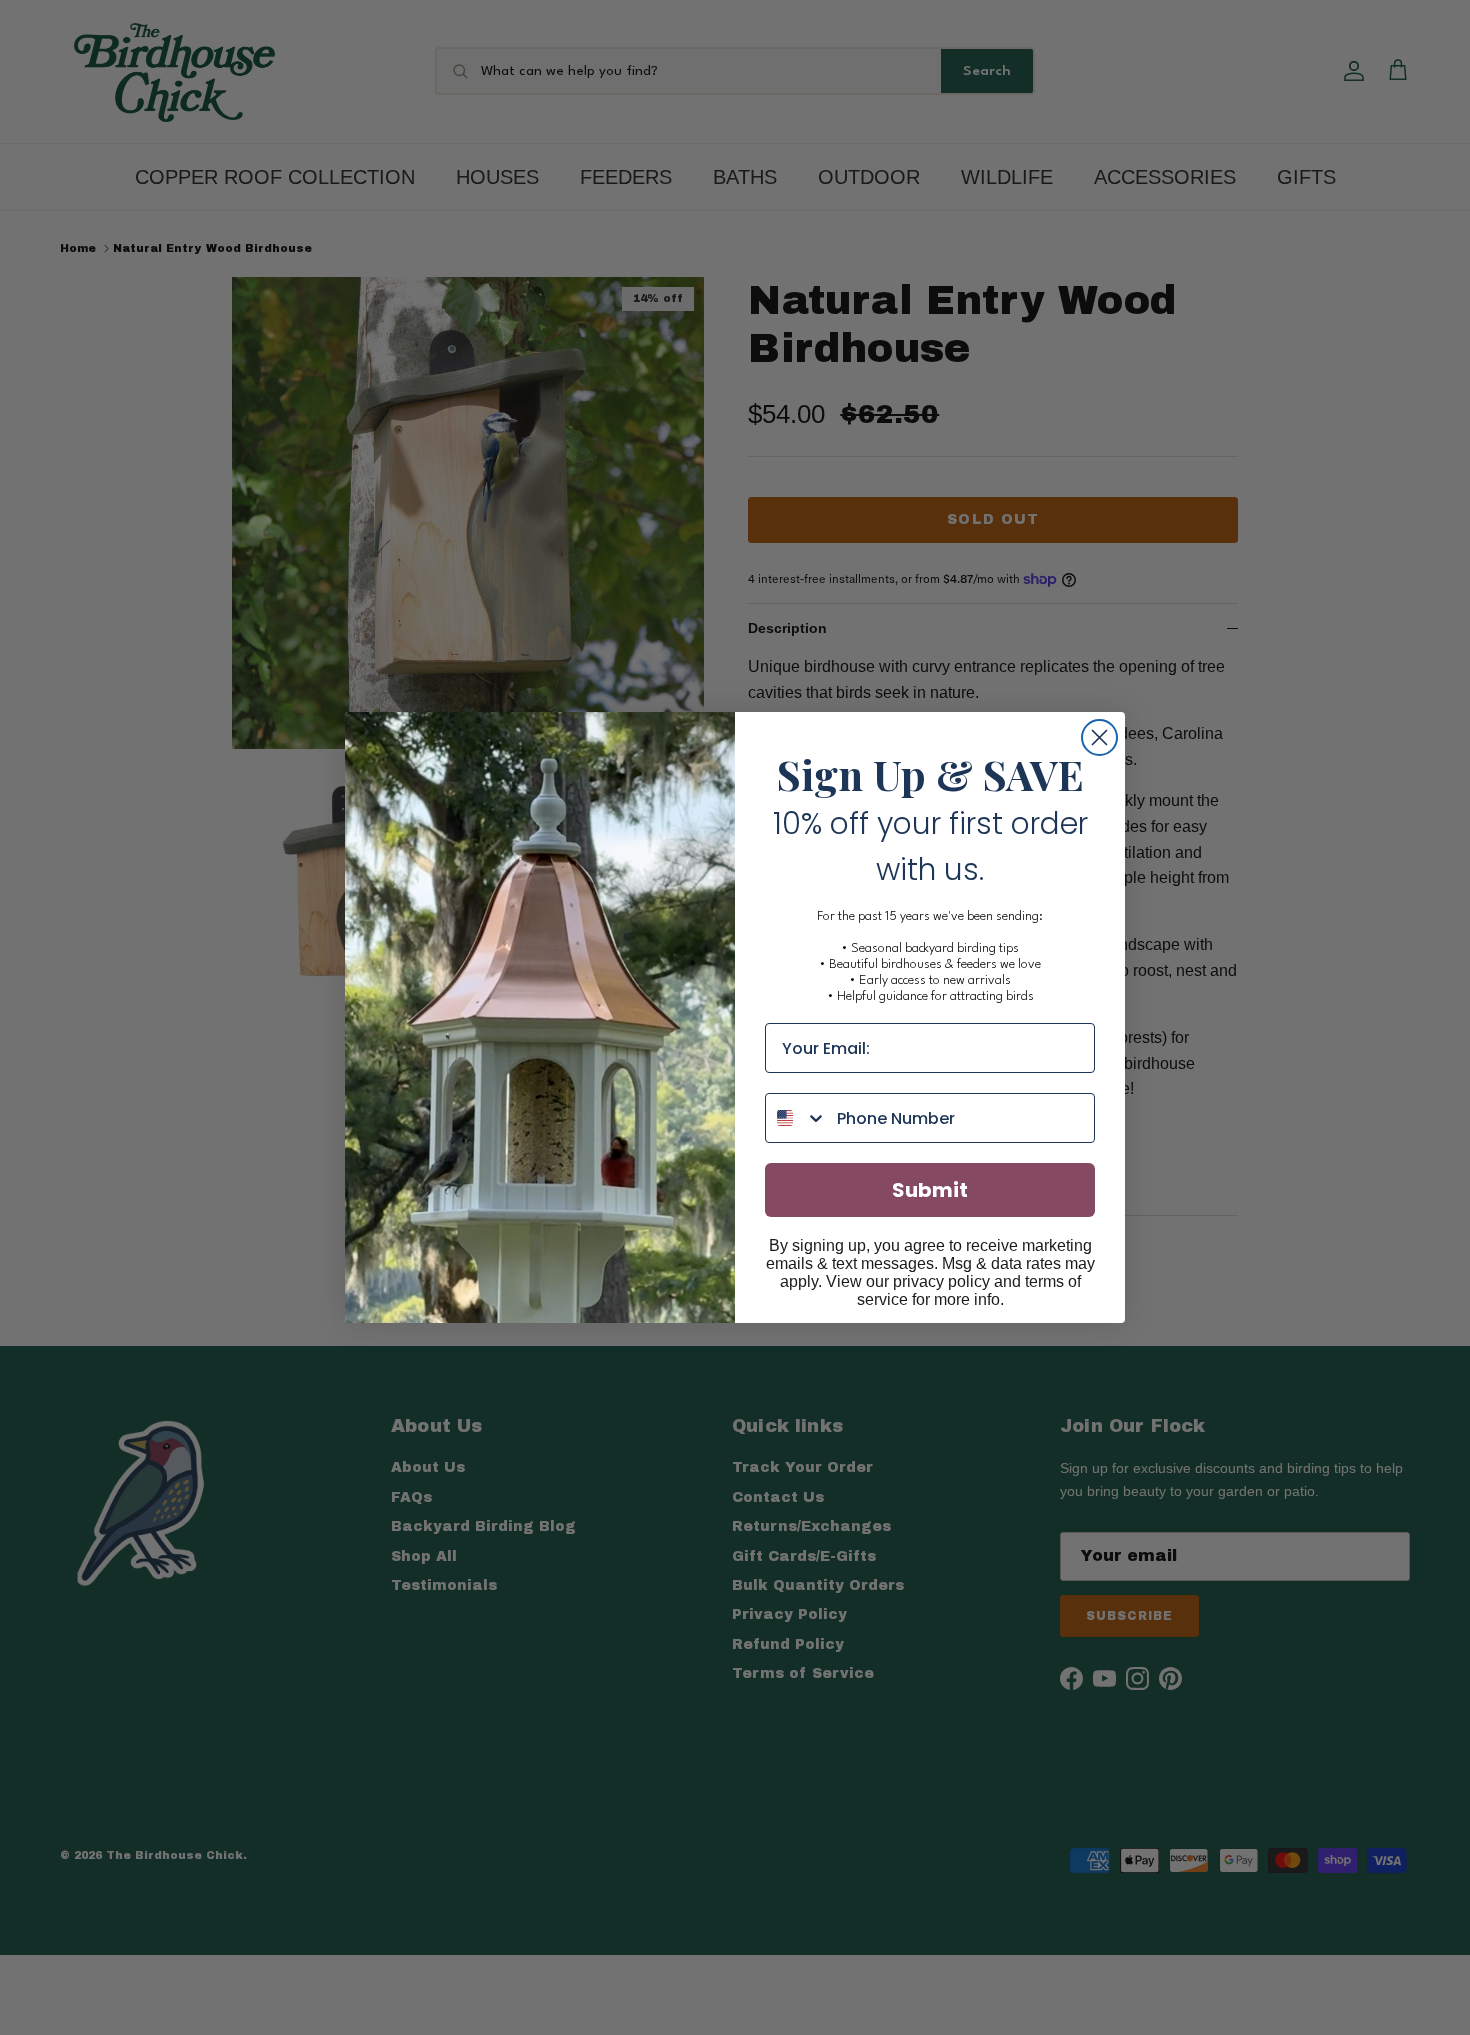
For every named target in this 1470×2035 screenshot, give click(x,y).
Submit (930, 1190)
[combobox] (796, 1118)
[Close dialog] (1099, 737)
